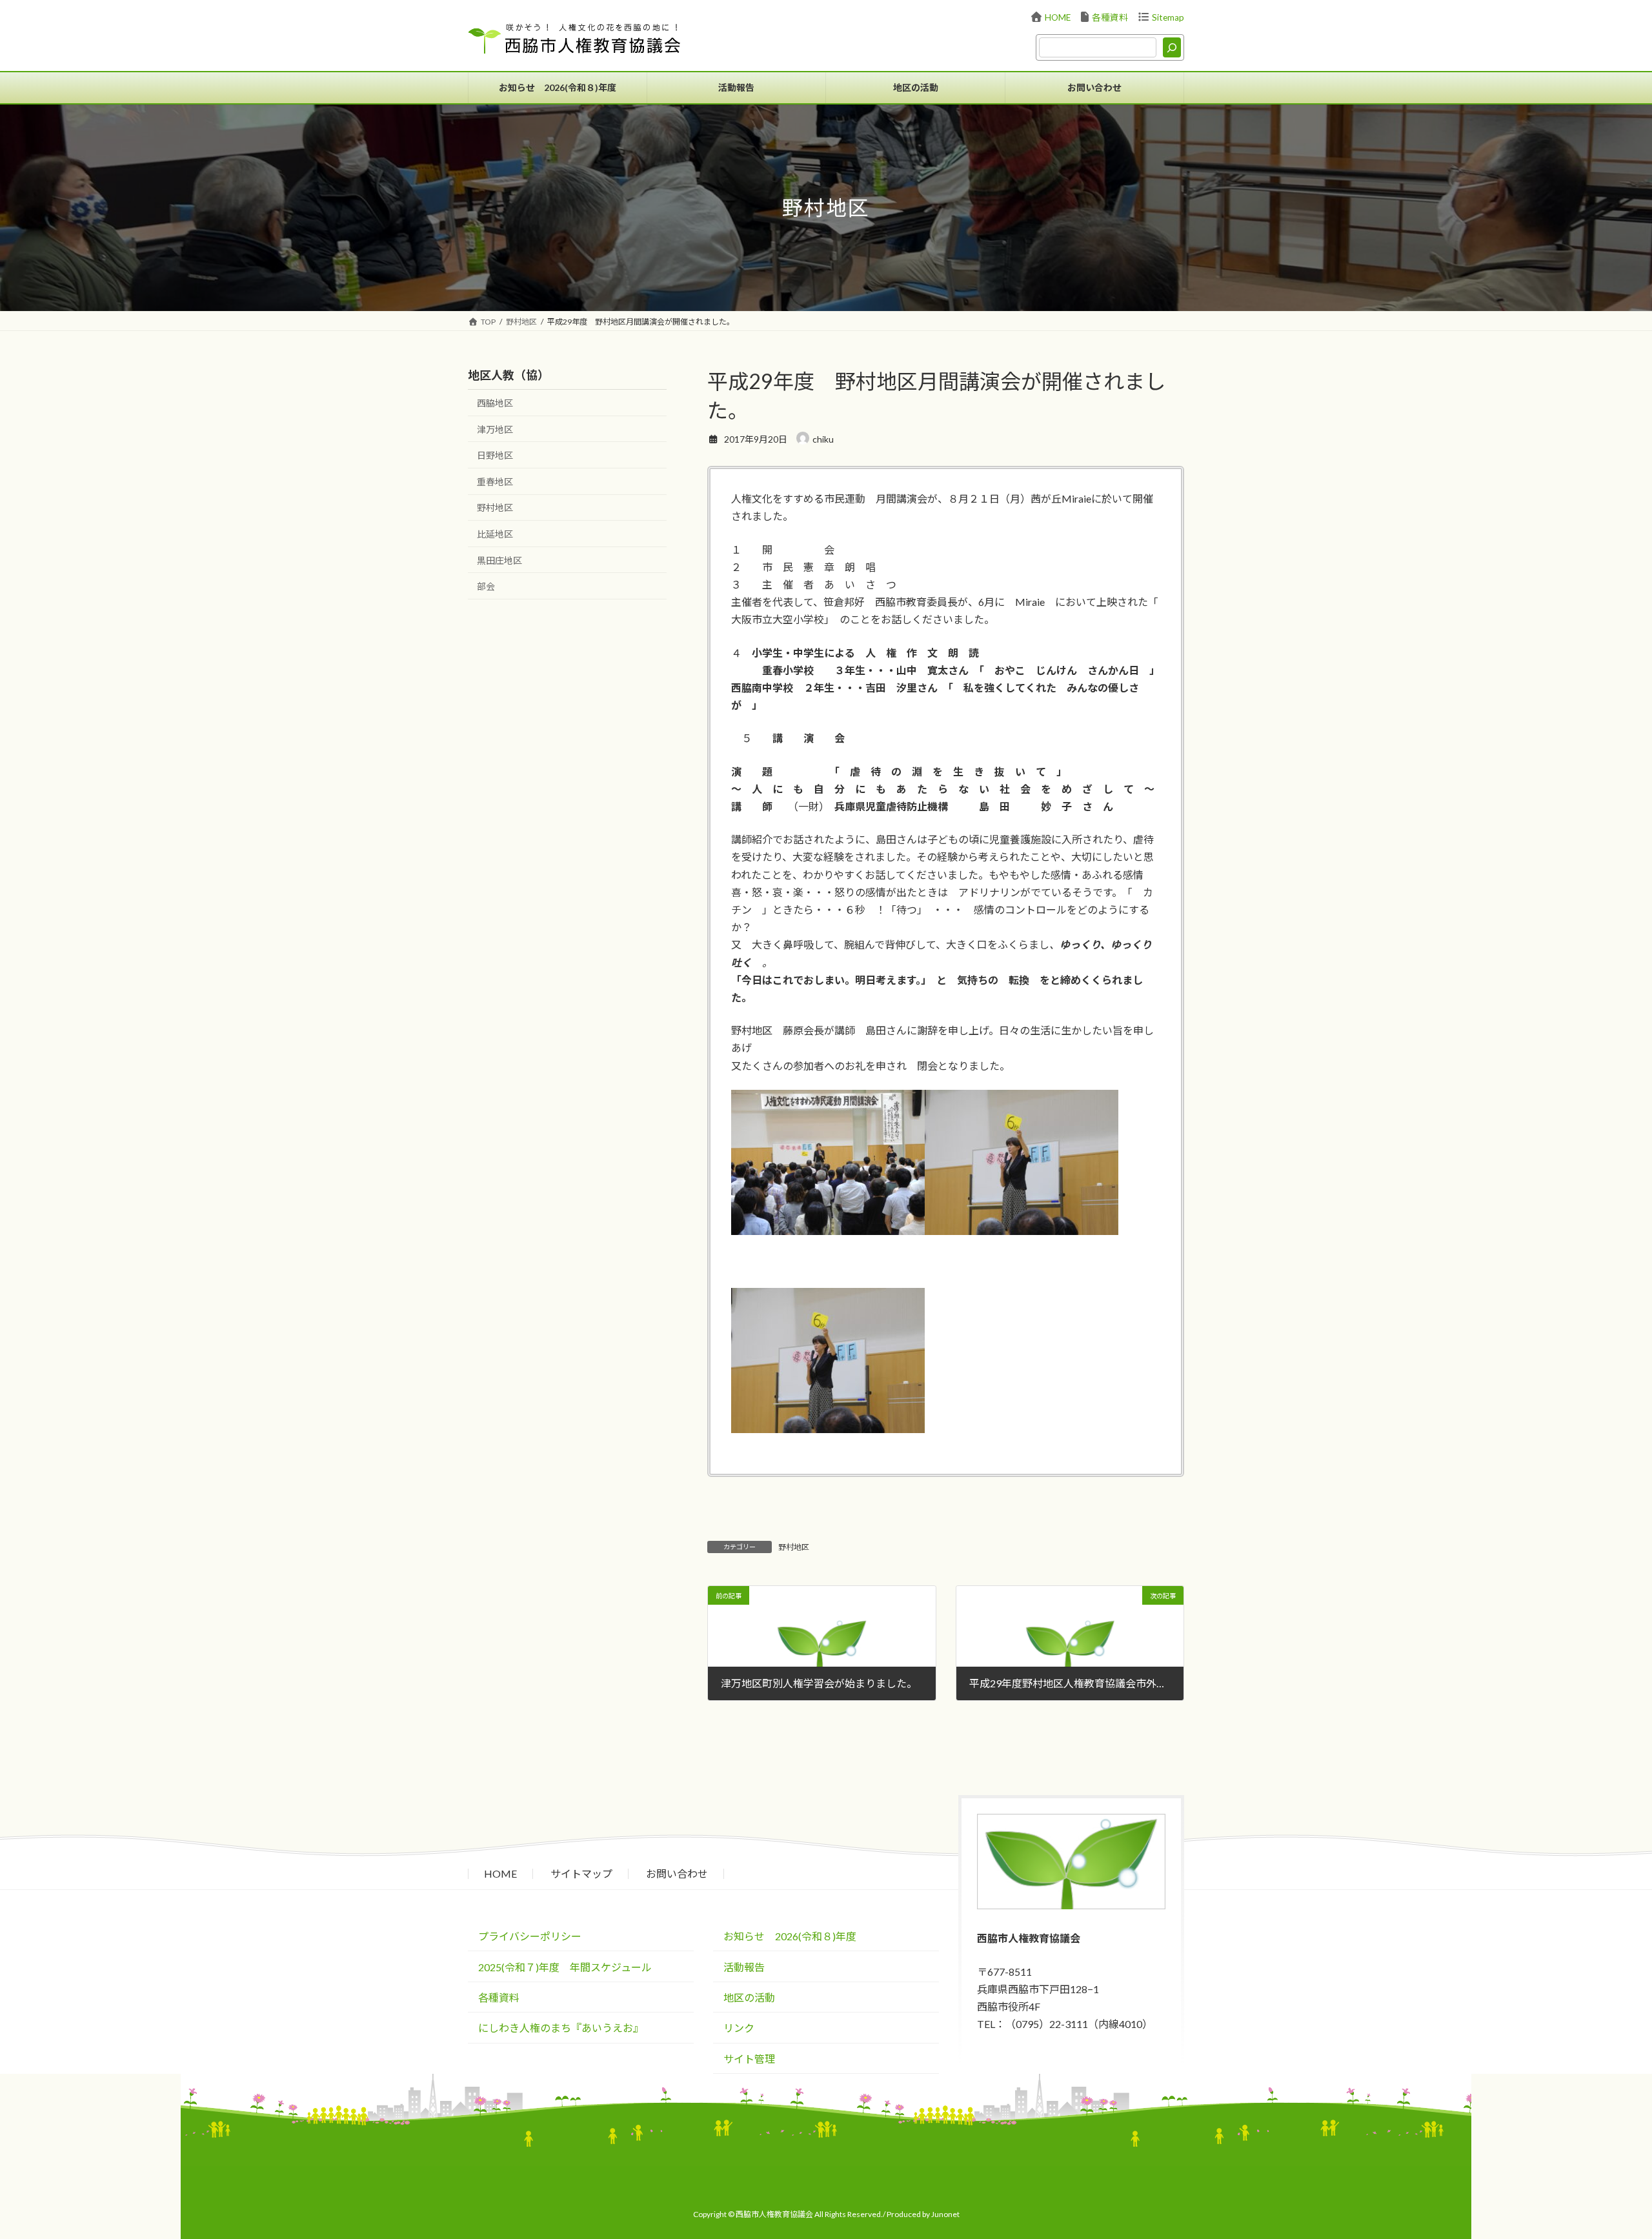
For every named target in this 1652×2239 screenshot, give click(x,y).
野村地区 (794, 1547)
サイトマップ (581, 1873)
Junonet (945, 2214)
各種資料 (1110, 17)
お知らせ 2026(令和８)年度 (790, 1936)
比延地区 (495, 534)
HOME (1058, 17)
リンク (739, 2028)
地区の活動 (749, 1997)
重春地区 (495, 482)
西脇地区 (495, 403)
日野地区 (495, 455)
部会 (486, 586)
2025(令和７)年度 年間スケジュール (565, 1967)
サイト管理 (749, 2059)
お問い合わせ (677, 1873)
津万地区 (495, 429)
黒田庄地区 (499, 560)
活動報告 (744, 1967)
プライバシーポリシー (530, 1936)
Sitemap (1168, 17)
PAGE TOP (1621, 2180)
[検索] (1172, 47)
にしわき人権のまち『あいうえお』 (561, 2028)
